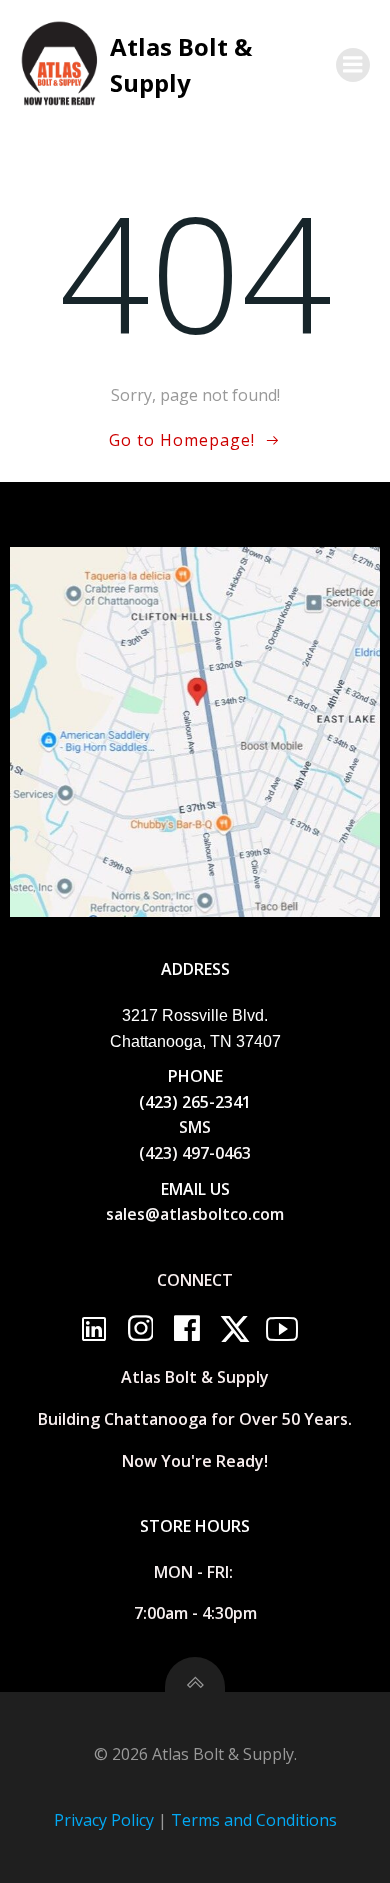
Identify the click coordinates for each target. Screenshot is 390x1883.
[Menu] (353, 65)
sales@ (133, 1214)
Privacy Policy (104, 1820)
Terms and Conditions (254, 1820)
